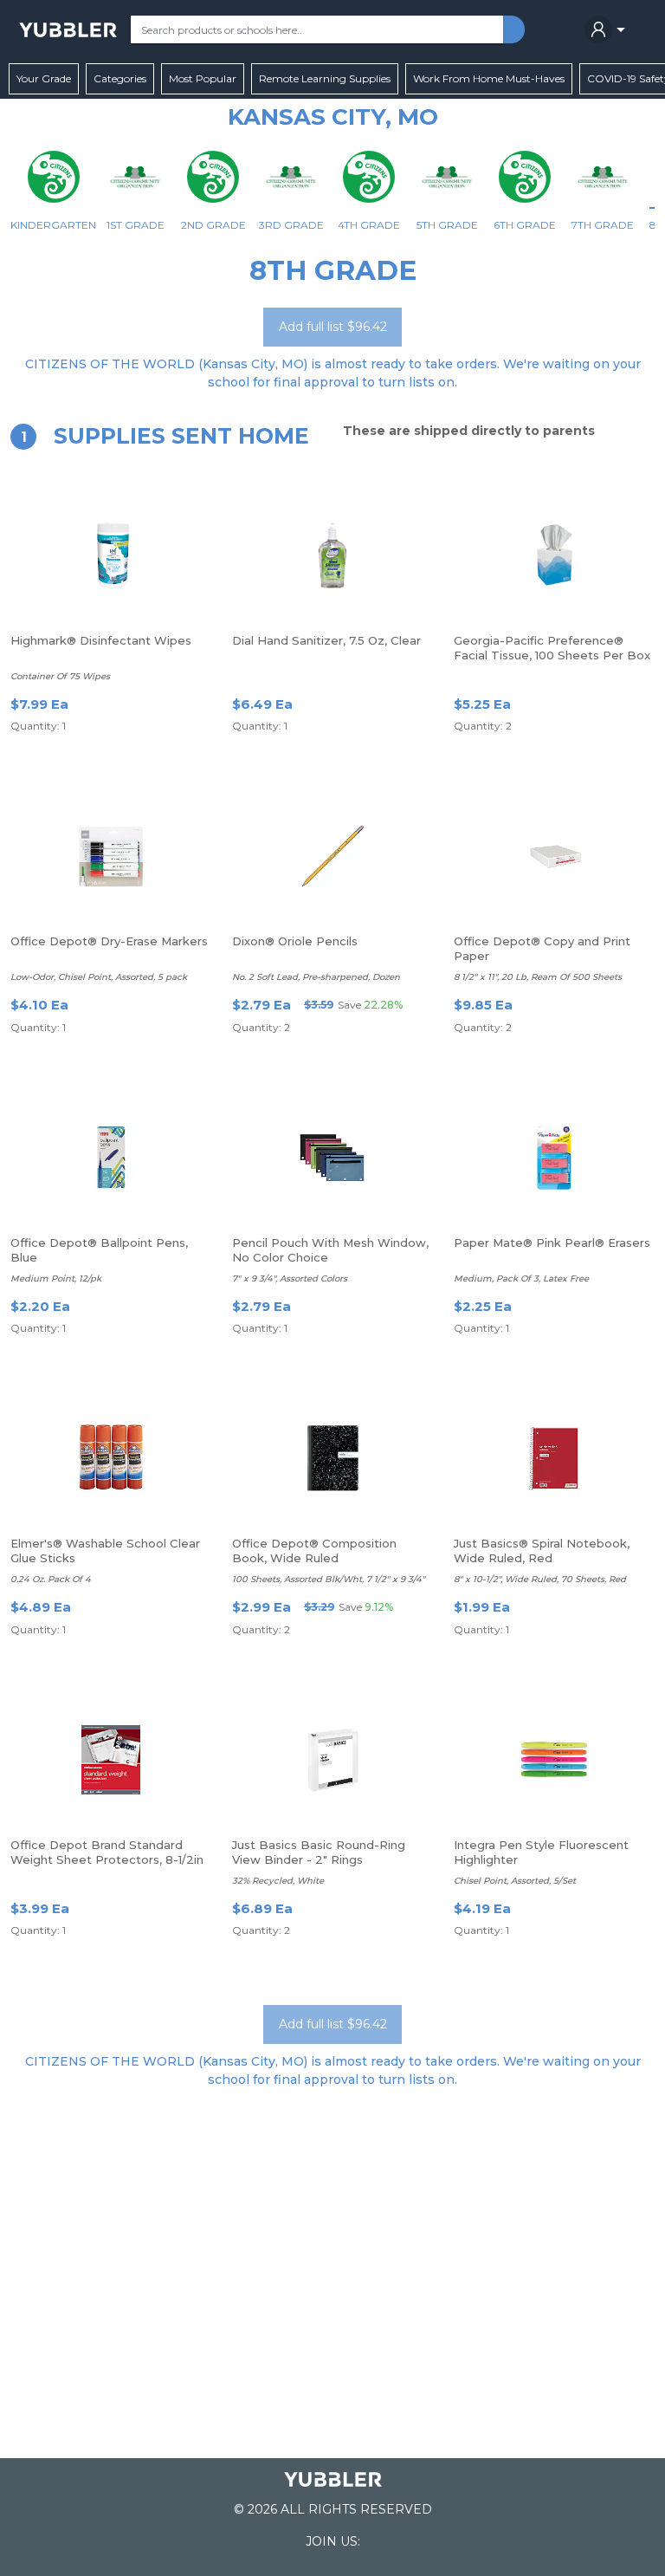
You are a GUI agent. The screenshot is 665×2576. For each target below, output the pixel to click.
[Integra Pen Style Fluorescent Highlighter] (554, 1760)
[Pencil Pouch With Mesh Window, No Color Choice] (332, 1158)
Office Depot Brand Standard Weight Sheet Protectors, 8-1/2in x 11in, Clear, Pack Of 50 (107, 1859)
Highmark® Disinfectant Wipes (101, 640)
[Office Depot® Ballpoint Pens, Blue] (111, 1158)
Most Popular (203, 78)
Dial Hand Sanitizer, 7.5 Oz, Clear (326, 640)
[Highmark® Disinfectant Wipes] (111, 555)
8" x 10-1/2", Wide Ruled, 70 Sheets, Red (540, 1579)
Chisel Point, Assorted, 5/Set (515, 1881)
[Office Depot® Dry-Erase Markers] (111, 857)
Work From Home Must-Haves (489, 78)
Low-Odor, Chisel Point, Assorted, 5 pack (99, 977)
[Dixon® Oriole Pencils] (332, 856)
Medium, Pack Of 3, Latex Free (521, 1278)
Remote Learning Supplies (325, 78)
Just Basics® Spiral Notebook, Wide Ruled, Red (542, 1551)
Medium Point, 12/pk (56, 1278)
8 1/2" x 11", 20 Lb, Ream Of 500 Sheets (538, 977)
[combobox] (317, 29)
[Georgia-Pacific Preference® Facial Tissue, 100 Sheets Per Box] (554, 555)
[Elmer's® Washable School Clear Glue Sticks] (111, 1458)
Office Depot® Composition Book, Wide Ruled (314, 1551)
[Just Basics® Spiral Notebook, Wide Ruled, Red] (554, 1458)
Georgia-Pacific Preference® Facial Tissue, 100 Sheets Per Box (552, 648)
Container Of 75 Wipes (60, 676)
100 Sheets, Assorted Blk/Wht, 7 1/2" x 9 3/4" (329, 1579)
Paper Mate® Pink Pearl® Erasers (552, 1243)
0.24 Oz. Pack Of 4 (51, 1579)
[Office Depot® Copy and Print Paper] (554, 856)
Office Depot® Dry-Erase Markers (109, 941)
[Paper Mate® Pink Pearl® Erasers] (554, 1158)
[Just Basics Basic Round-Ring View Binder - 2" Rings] (332, 1760)
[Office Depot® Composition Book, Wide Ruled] (332, 1458)
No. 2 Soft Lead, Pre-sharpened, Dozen (316, 977)
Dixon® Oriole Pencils (295, 941)
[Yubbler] (68, 29)
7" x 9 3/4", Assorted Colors (290, 1278)
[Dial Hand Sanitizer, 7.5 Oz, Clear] (332, 555)
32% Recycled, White (278, 1881)
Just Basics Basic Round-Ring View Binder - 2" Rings (319, 1852)
